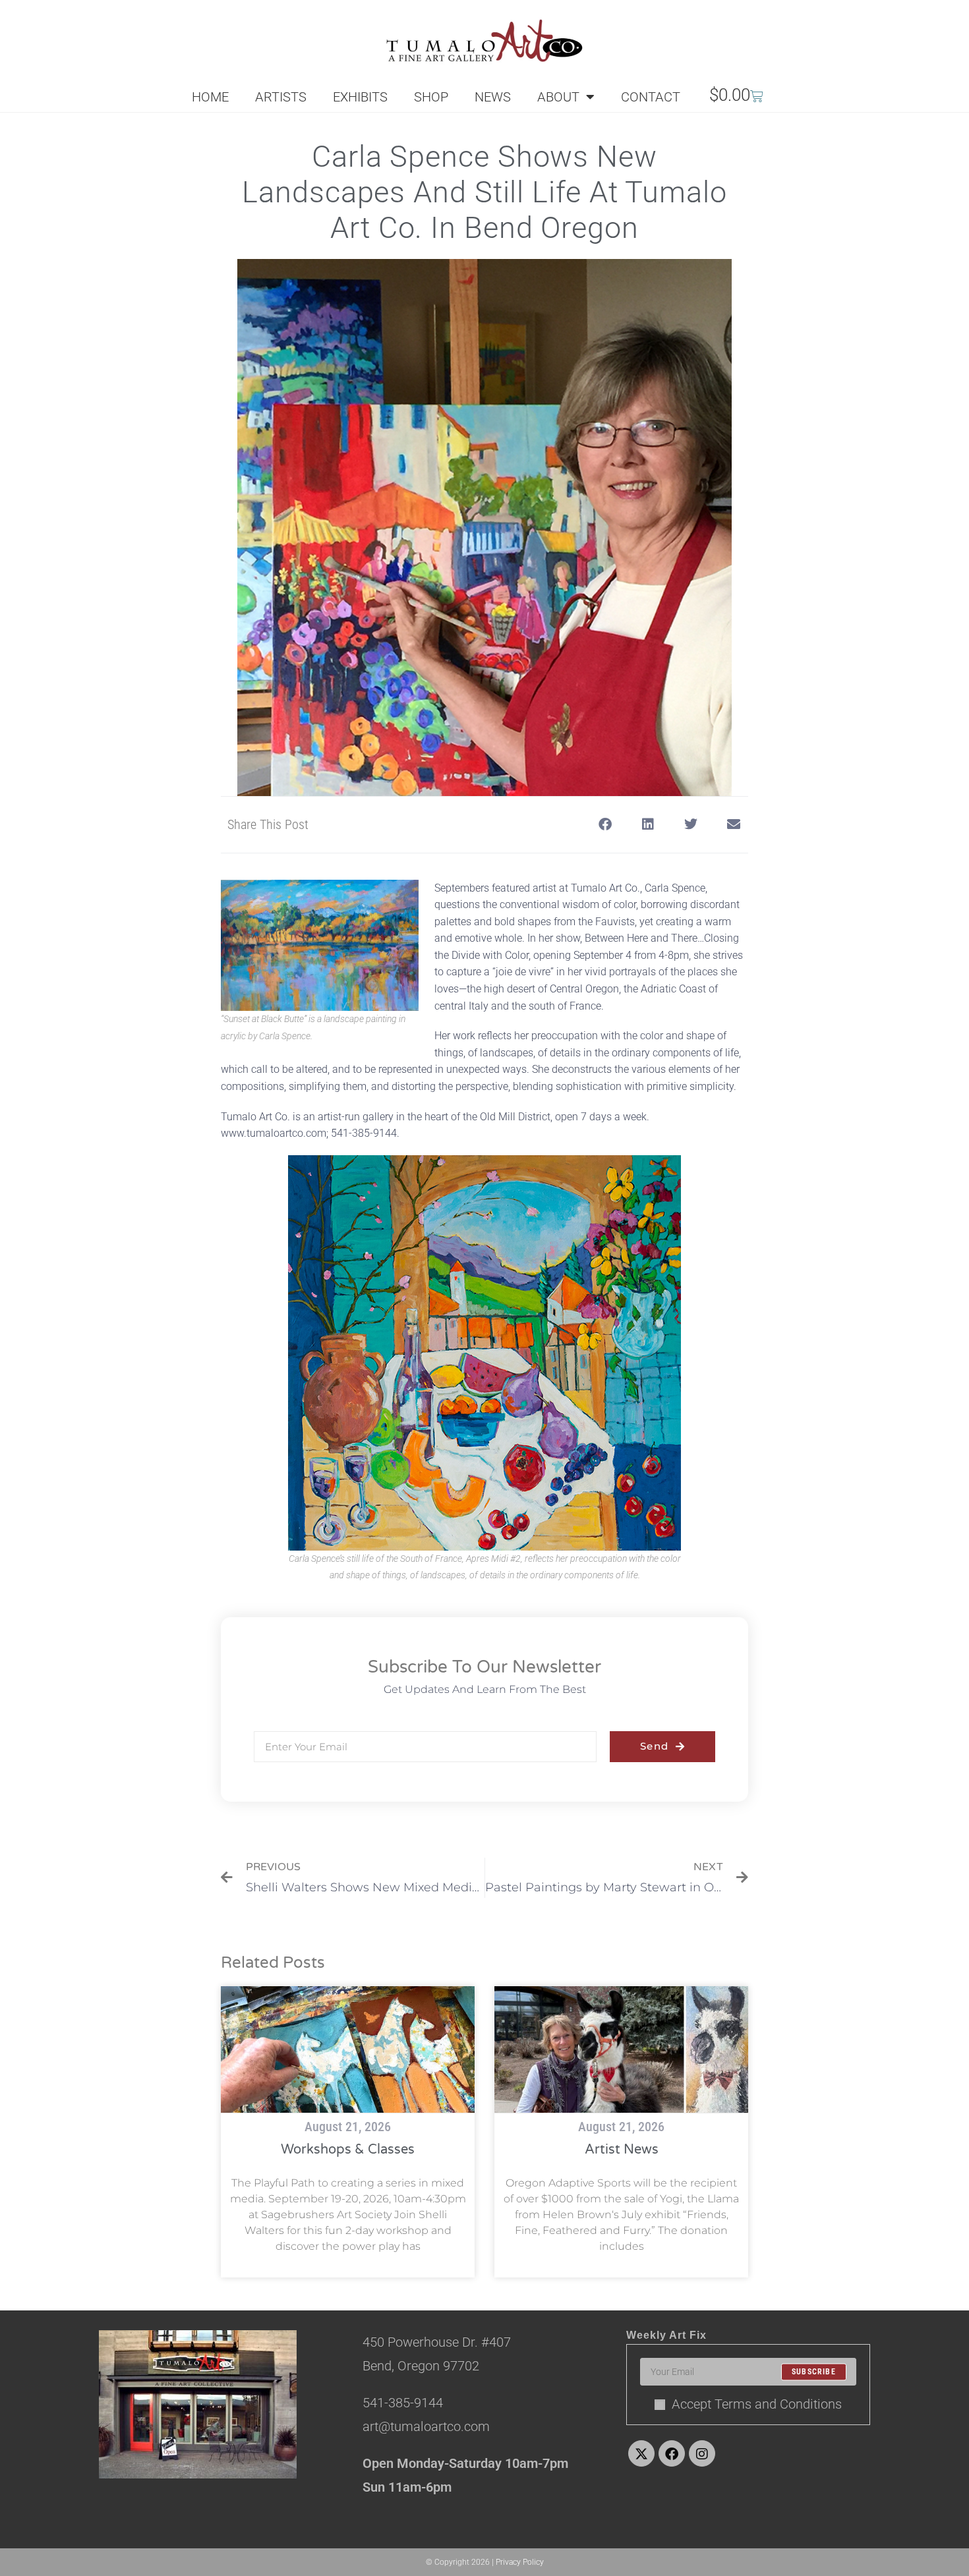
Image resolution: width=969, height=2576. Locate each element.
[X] (641, 2453)
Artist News (622, 2150)
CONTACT (651, 97)
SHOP (431, 97)
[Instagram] (702, 2453)
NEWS (493, 97)
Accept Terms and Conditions (757, 2404)
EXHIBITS (360, 97)
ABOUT (558, 97)
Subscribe (814, 2372)
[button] (605, 825)
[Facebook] (672, 2453)
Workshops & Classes (348, 2150)
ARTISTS (281, 97)
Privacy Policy (520, 2562)
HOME (210, 97)
